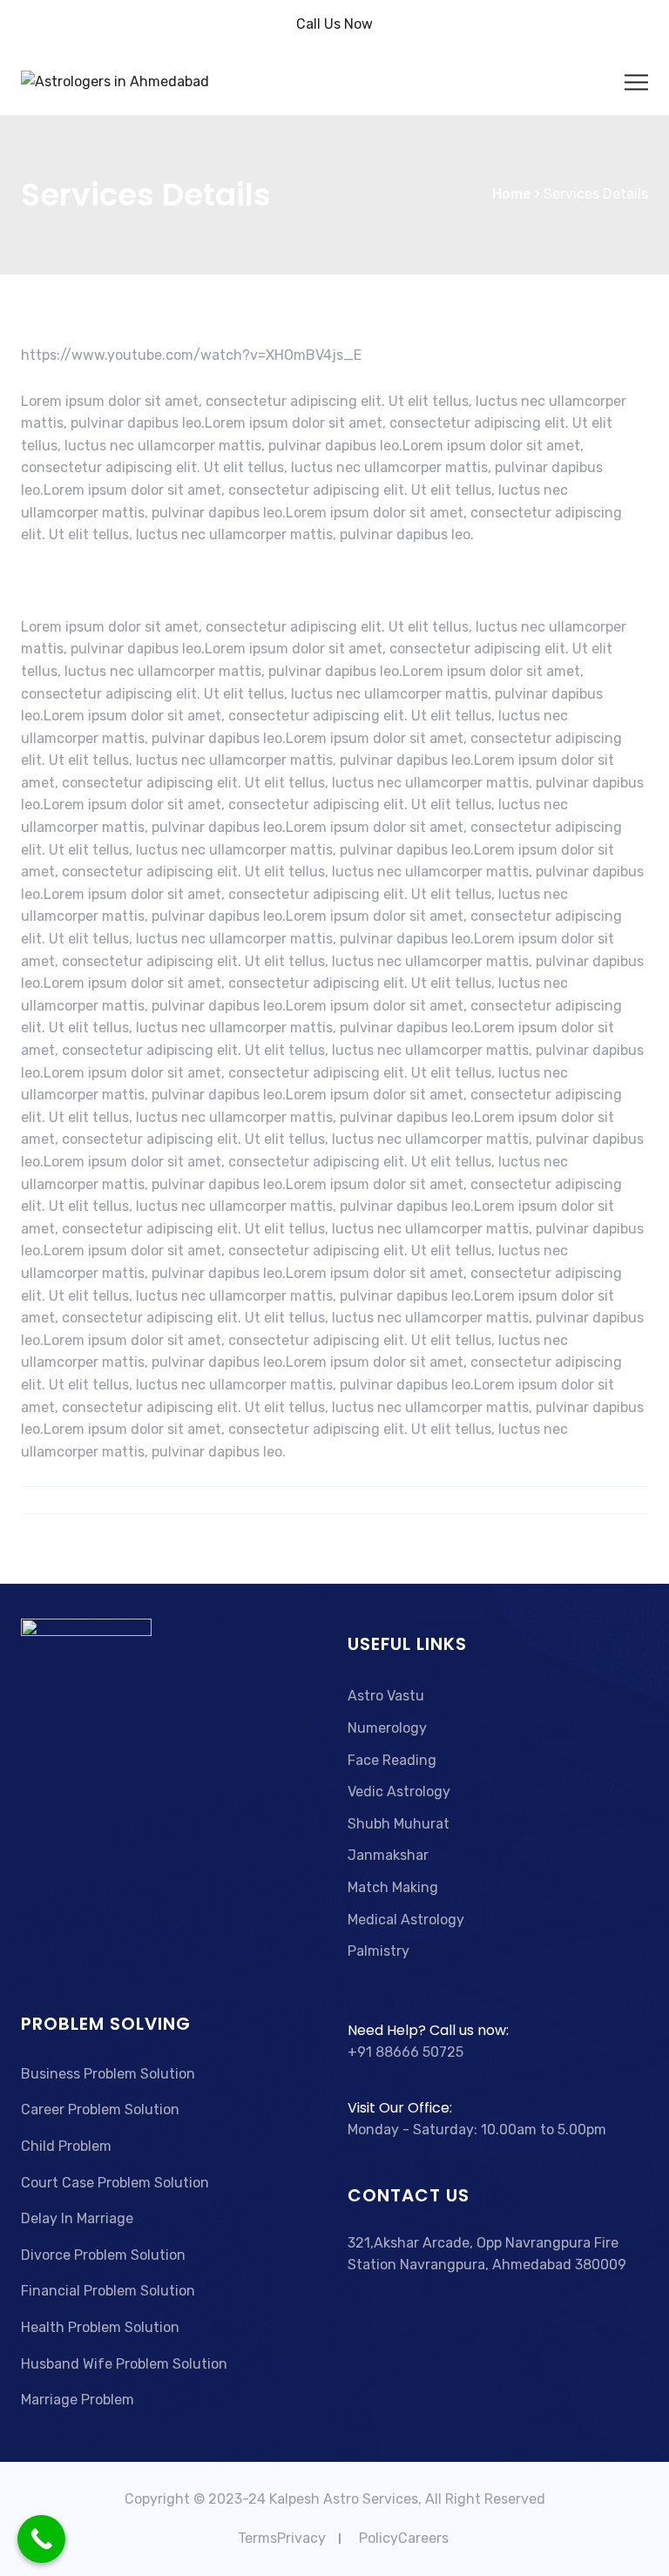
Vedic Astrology (399, 1792)
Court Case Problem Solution (115, 2183)
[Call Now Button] (41, 2539)
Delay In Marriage (77, 2218)
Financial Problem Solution (108, 2291)
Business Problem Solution (108, 2074)
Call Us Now (334, 24)
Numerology (387, 1728)
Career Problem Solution (100, 2109)
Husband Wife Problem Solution (124, 2364)
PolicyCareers (404, 2538)
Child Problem (66, 2146)
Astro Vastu (386, 1696)
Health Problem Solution (100, 2327)
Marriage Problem (78, 2400)
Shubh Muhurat (399, 1824)
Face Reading (392, 1760)
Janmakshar (388, 1855)
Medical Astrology (406, 1920)
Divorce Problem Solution (103, 2255)
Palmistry (378, 1951)
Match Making (393, 1887)
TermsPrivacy (282, 2538)
